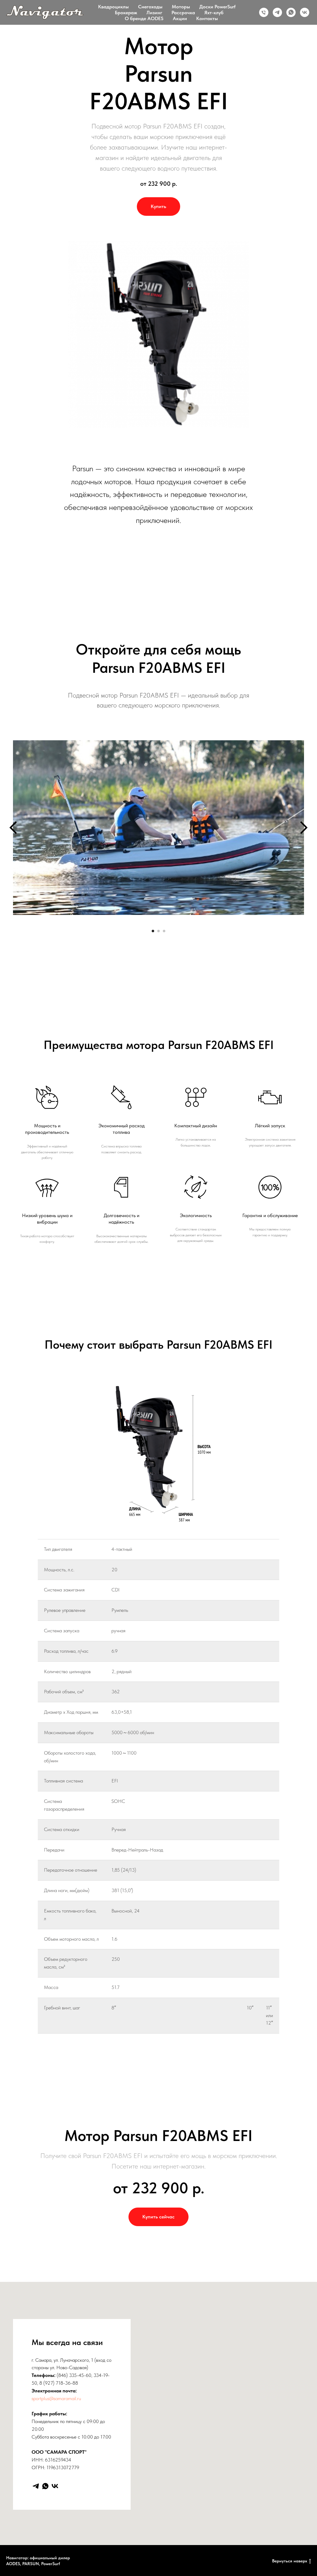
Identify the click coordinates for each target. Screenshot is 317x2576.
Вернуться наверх (290, 2561)
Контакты (207, 18)
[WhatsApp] (45, 2486)
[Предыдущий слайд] (13, 828)
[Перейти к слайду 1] (153, 931)
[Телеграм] (277, 12)
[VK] (55, 2486)
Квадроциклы (113, 7)
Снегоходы (150, 7)
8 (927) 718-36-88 (59, 2383)
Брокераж (126, 13)
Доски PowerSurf (217, 7)
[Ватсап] (291, 12)
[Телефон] (264, 12)
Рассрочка (183, 13)
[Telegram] (36, 2486)
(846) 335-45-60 (74, 2375)
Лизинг (154, 13)
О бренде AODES (144, 18)
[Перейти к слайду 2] (158, 931)
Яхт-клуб (214, 13)
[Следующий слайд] (304, 828)
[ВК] (305, 12)
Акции (180, 18)
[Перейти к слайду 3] (164, 931)
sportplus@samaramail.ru (56, 2398)
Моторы (181, 7)
